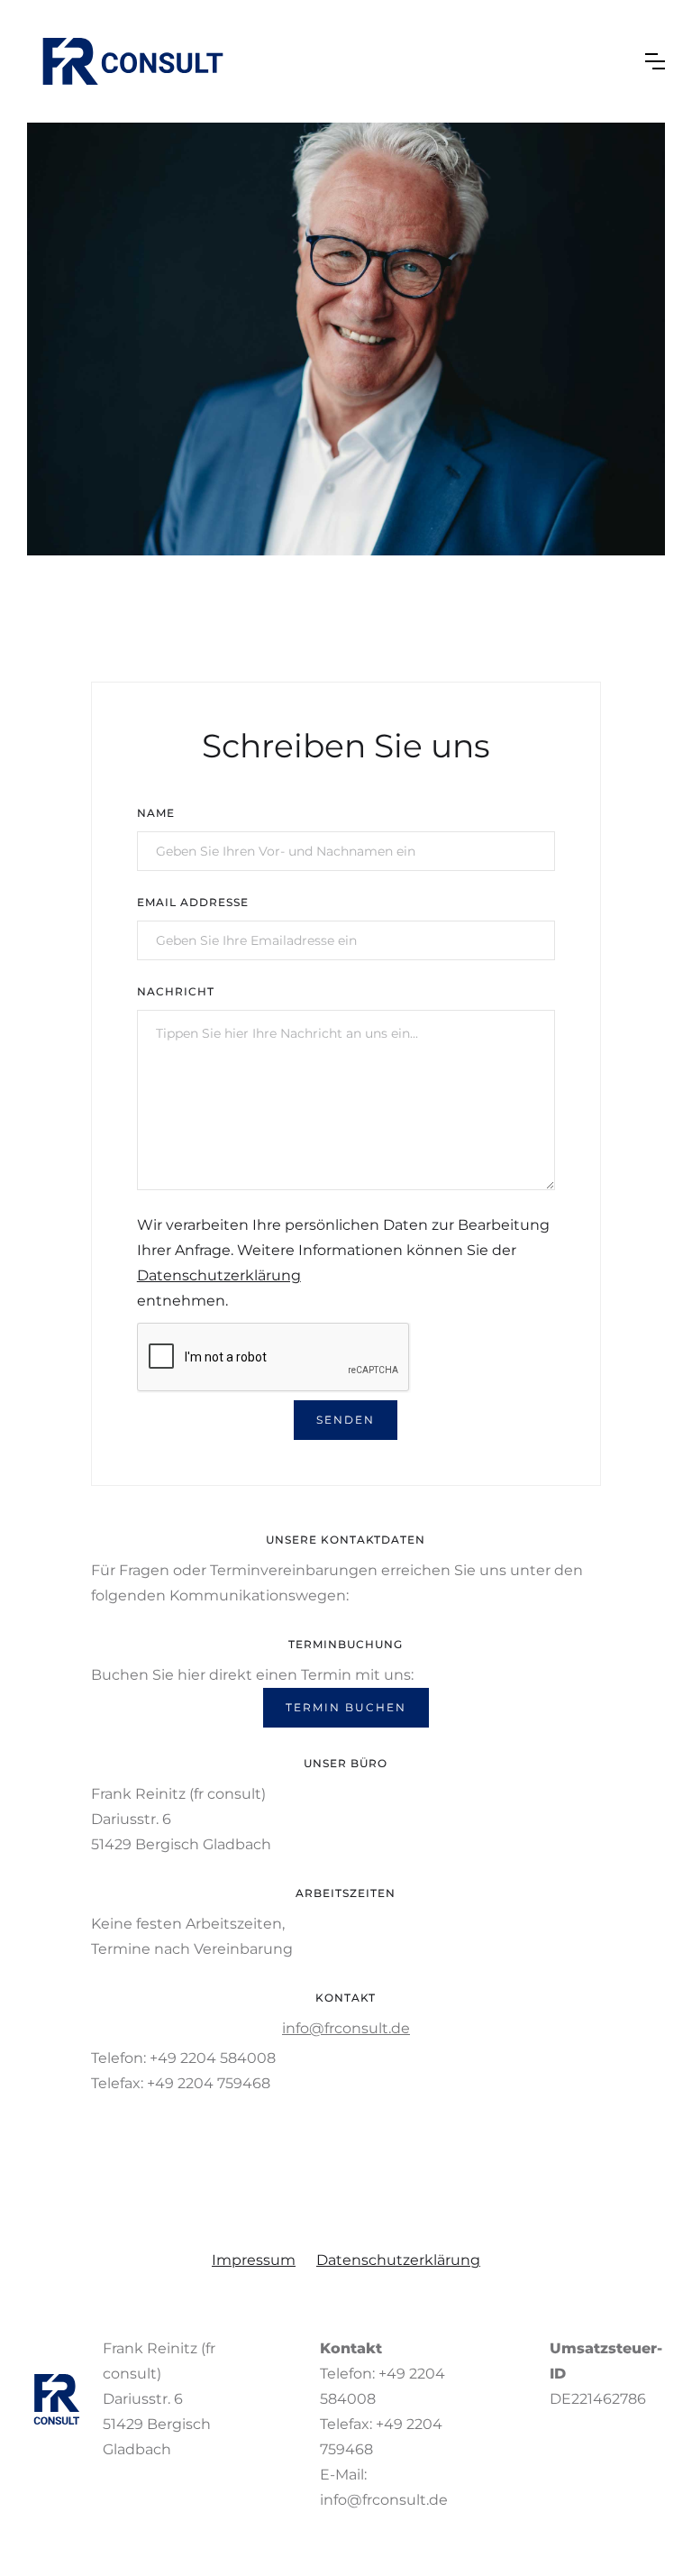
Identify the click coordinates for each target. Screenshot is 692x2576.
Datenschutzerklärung (219, 1275)
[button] (655, 61)
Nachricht (176, 991)
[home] (133, 61)
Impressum (254, 2260)
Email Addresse (193, 902)
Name (156, 813)
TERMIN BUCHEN (346, 1707)
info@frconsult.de (346, 2028)
